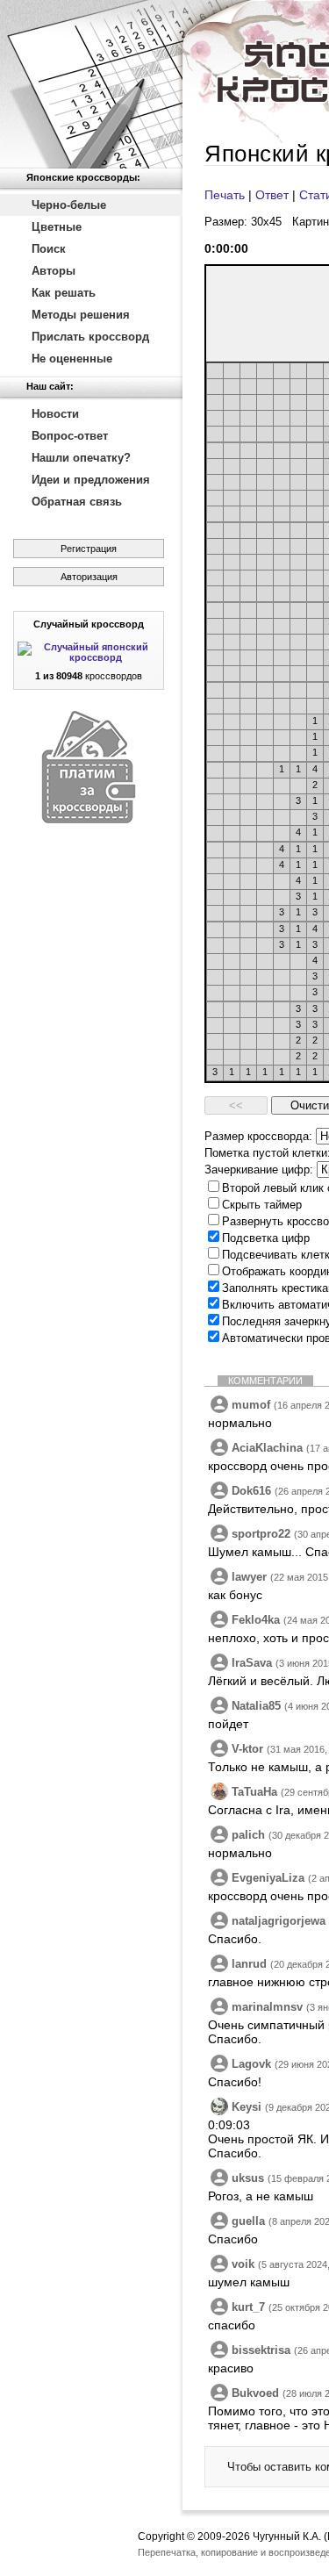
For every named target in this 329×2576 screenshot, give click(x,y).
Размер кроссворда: (258, 1136)
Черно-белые (69, 205)
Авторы (54, 271)
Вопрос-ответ (70, 436)
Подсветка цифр (266, 1238)
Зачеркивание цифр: (259, 1170)
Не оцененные (72, 359)
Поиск (49, 249)
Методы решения (81, 315)
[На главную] (91, 84)
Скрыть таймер (262, 1205)
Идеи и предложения (91, 480)
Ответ (272, 195)
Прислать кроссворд (90, 337)
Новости (55, 414)
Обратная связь (77, 502)
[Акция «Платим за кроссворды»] (89, 819)
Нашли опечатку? (81, 458)
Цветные (57, 227)
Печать (225, 195)
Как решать (64, 293)
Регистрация (89, 549)
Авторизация (89, 577)
